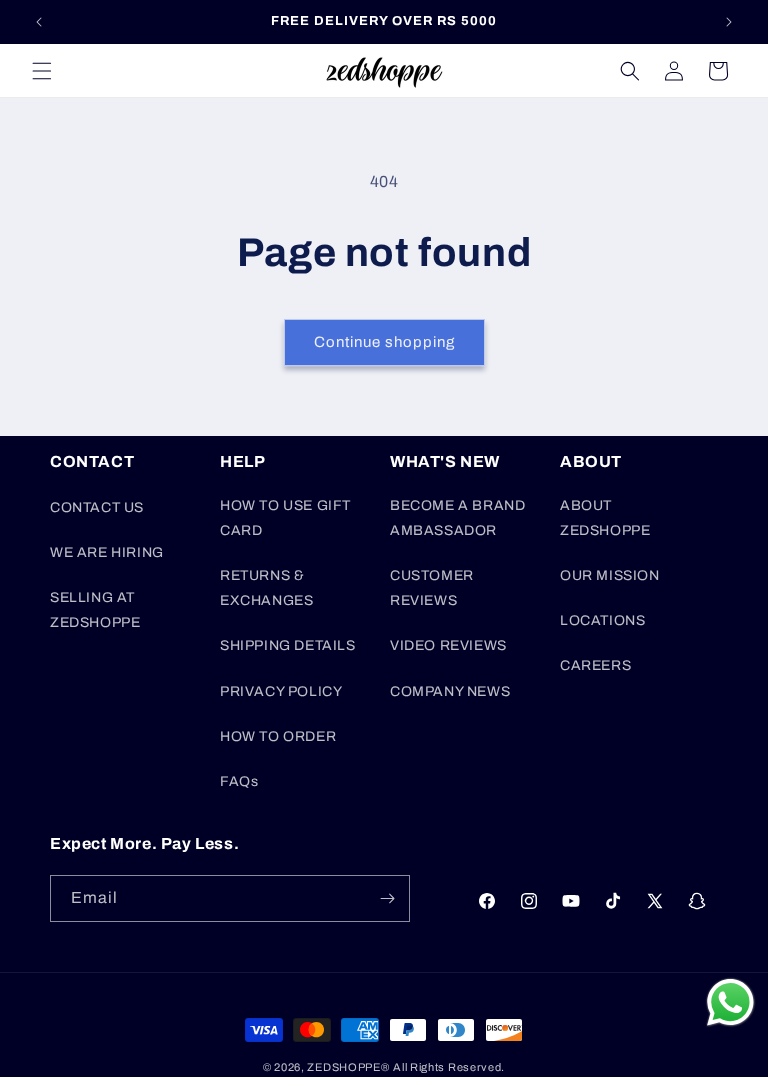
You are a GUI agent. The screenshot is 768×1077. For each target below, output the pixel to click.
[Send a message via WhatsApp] (730, 1002)
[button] (42, 71)
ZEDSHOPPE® (348, 1067)
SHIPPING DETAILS (288, 645)
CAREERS (595, 665)
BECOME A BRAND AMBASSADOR (457, 518)
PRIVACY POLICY (281, 691)
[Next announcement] (729, 22)
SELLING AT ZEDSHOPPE (95, 610)
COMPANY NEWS (450, 691)
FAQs (239, 781)
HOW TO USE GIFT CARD (285, 518)
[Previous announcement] (39, 22)
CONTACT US (97, 507)
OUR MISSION (610, 575)
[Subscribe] (387, 898)
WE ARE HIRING (107, 552)
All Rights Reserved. (449, 1067)
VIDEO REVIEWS (448, 645)
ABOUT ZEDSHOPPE (605, 518)
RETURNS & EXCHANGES (266, 588)
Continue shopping (384, 342)
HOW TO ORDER (278, 736)
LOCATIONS (602, 620)
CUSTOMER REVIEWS (432, 588)
